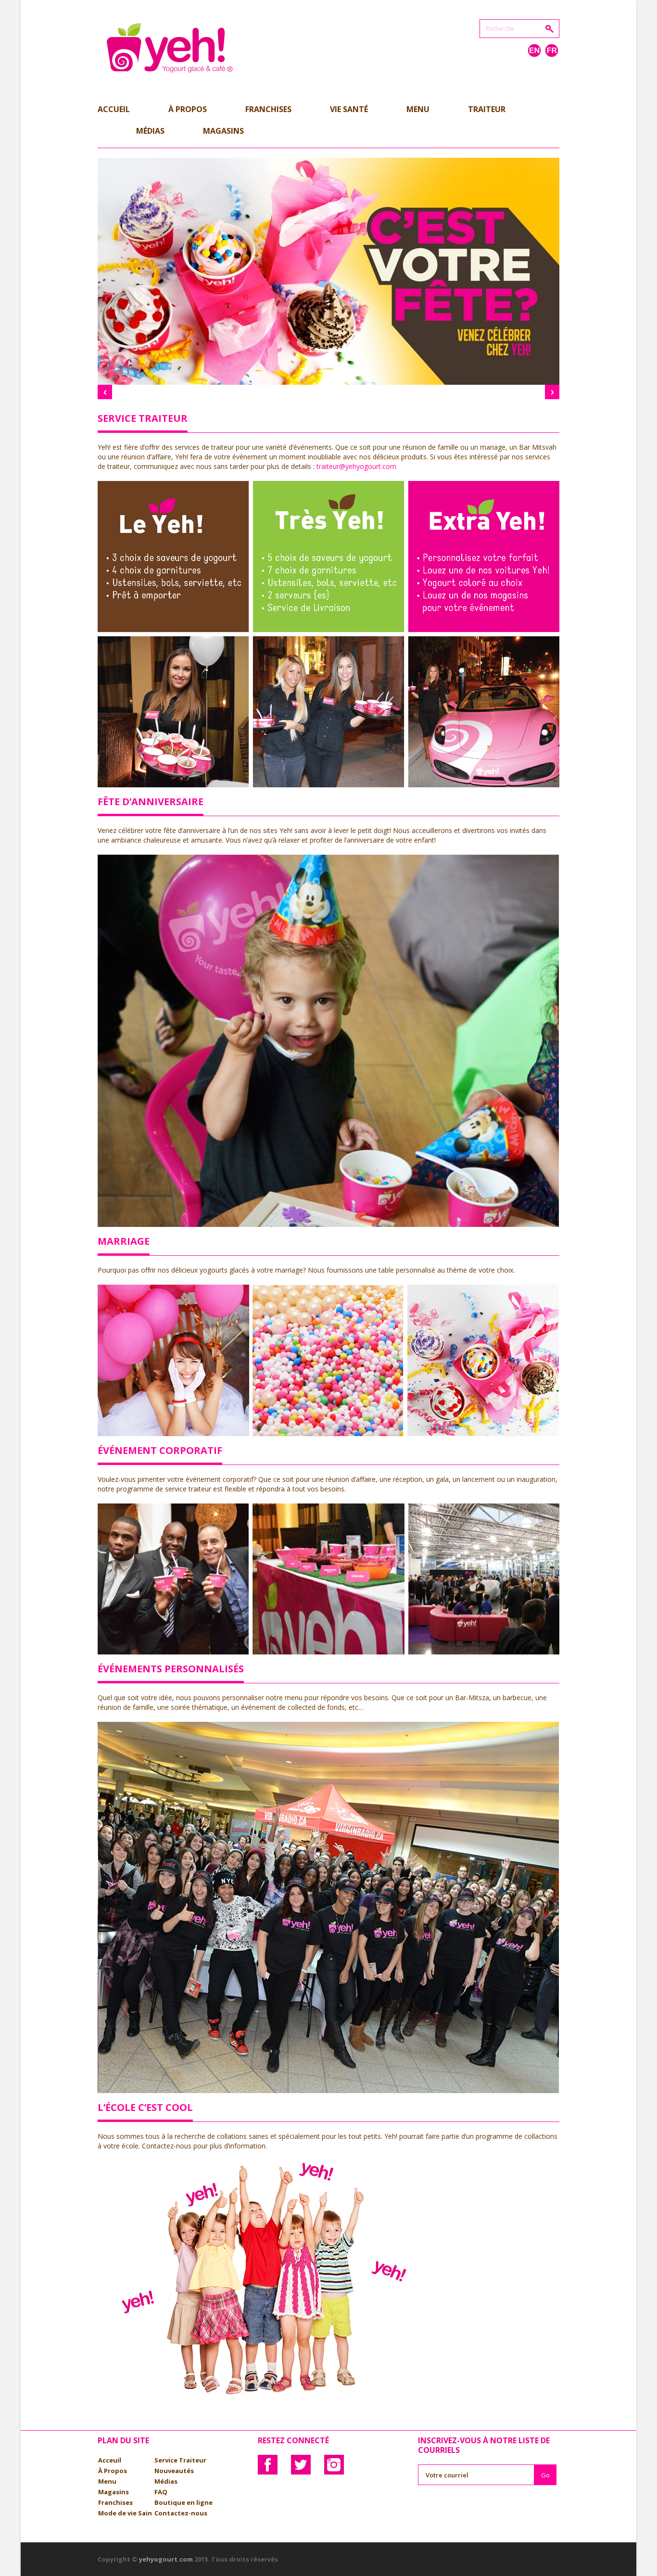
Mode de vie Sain (125, 2513)
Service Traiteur (180, 2460)
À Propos (113, 2471)
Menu (107, 2481)
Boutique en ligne (183, 2502)
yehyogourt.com (166, 2559)
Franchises (115, 2502)
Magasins (114, 2492)
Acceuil (110, 2460)
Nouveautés (174, 2471)
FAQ (161, 2492)
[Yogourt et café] (170, 46)
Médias (166, 2481)
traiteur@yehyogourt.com (356, 466)
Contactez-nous (181, 2513)
